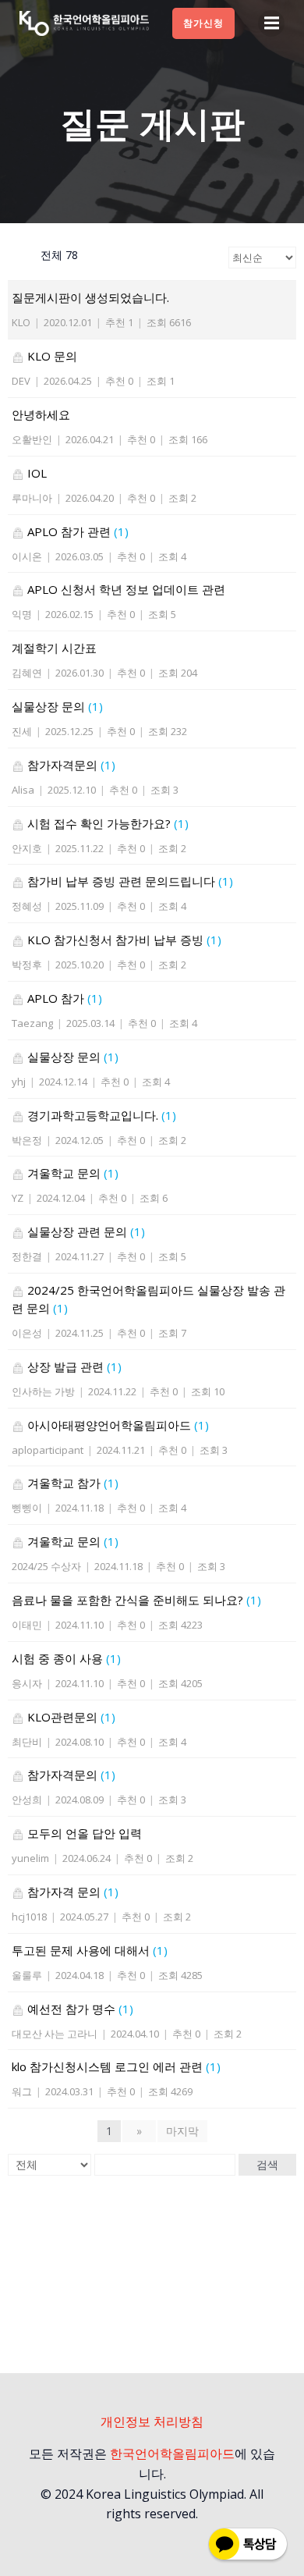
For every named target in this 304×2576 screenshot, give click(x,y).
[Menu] (271, 23)
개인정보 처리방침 (152, 2421)
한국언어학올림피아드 (172, 2453)
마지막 (182, 2131)
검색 (267, 2165)
